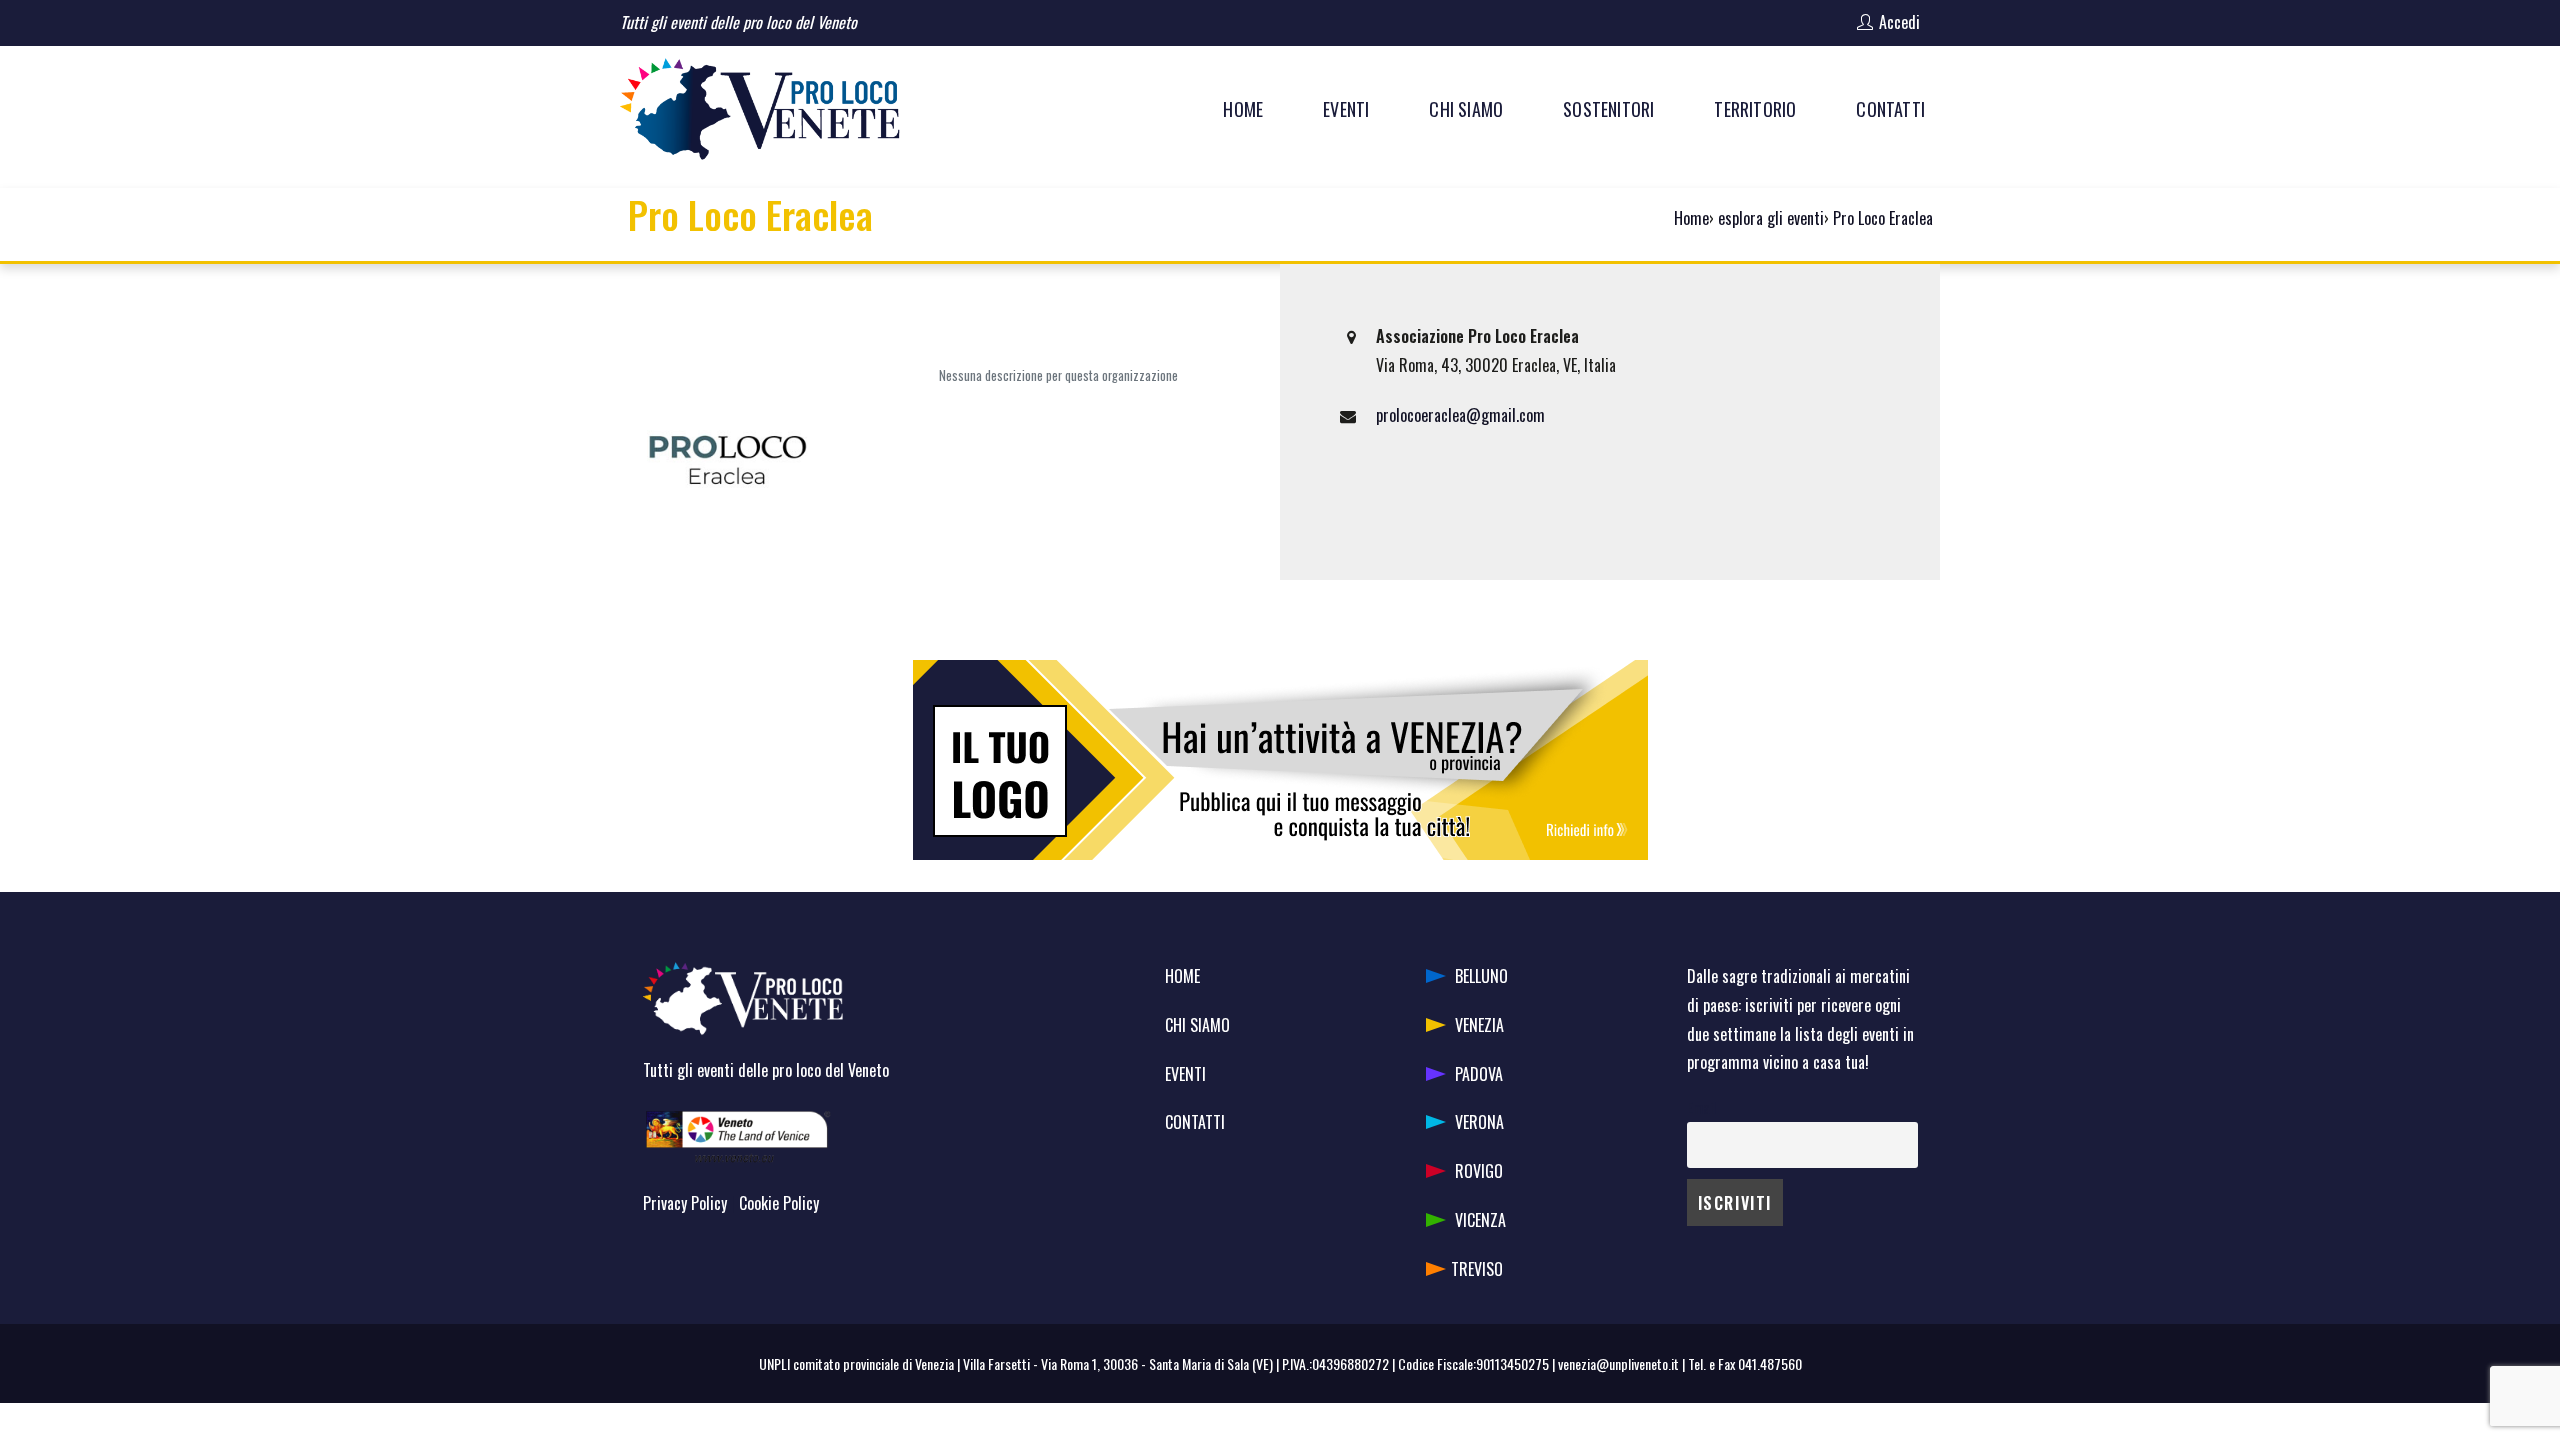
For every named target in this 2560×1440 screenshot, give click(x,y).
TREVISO (1477, 1269)
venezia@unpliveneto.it (1618, 1363)
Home (1691, 218)
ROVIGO (1479, 1171)
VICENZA (1480, 1220)
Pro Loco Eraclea (1883, 218)
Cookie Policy (779, 1203)
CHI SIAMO (1197, 1025)
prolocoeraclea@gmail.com (1460, 415)
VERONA (1479, 1122)
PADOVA (1479, 1074)
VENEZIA (1479, 1025)
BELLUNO (1481, 976)
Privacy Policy (685, 1203)
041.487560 (1770, 1363)
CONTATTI (1195, 1122)
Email (1701, 1107)
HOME (1182, 976)
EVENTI (1185, 1074)
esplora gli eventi (1771, 218)
